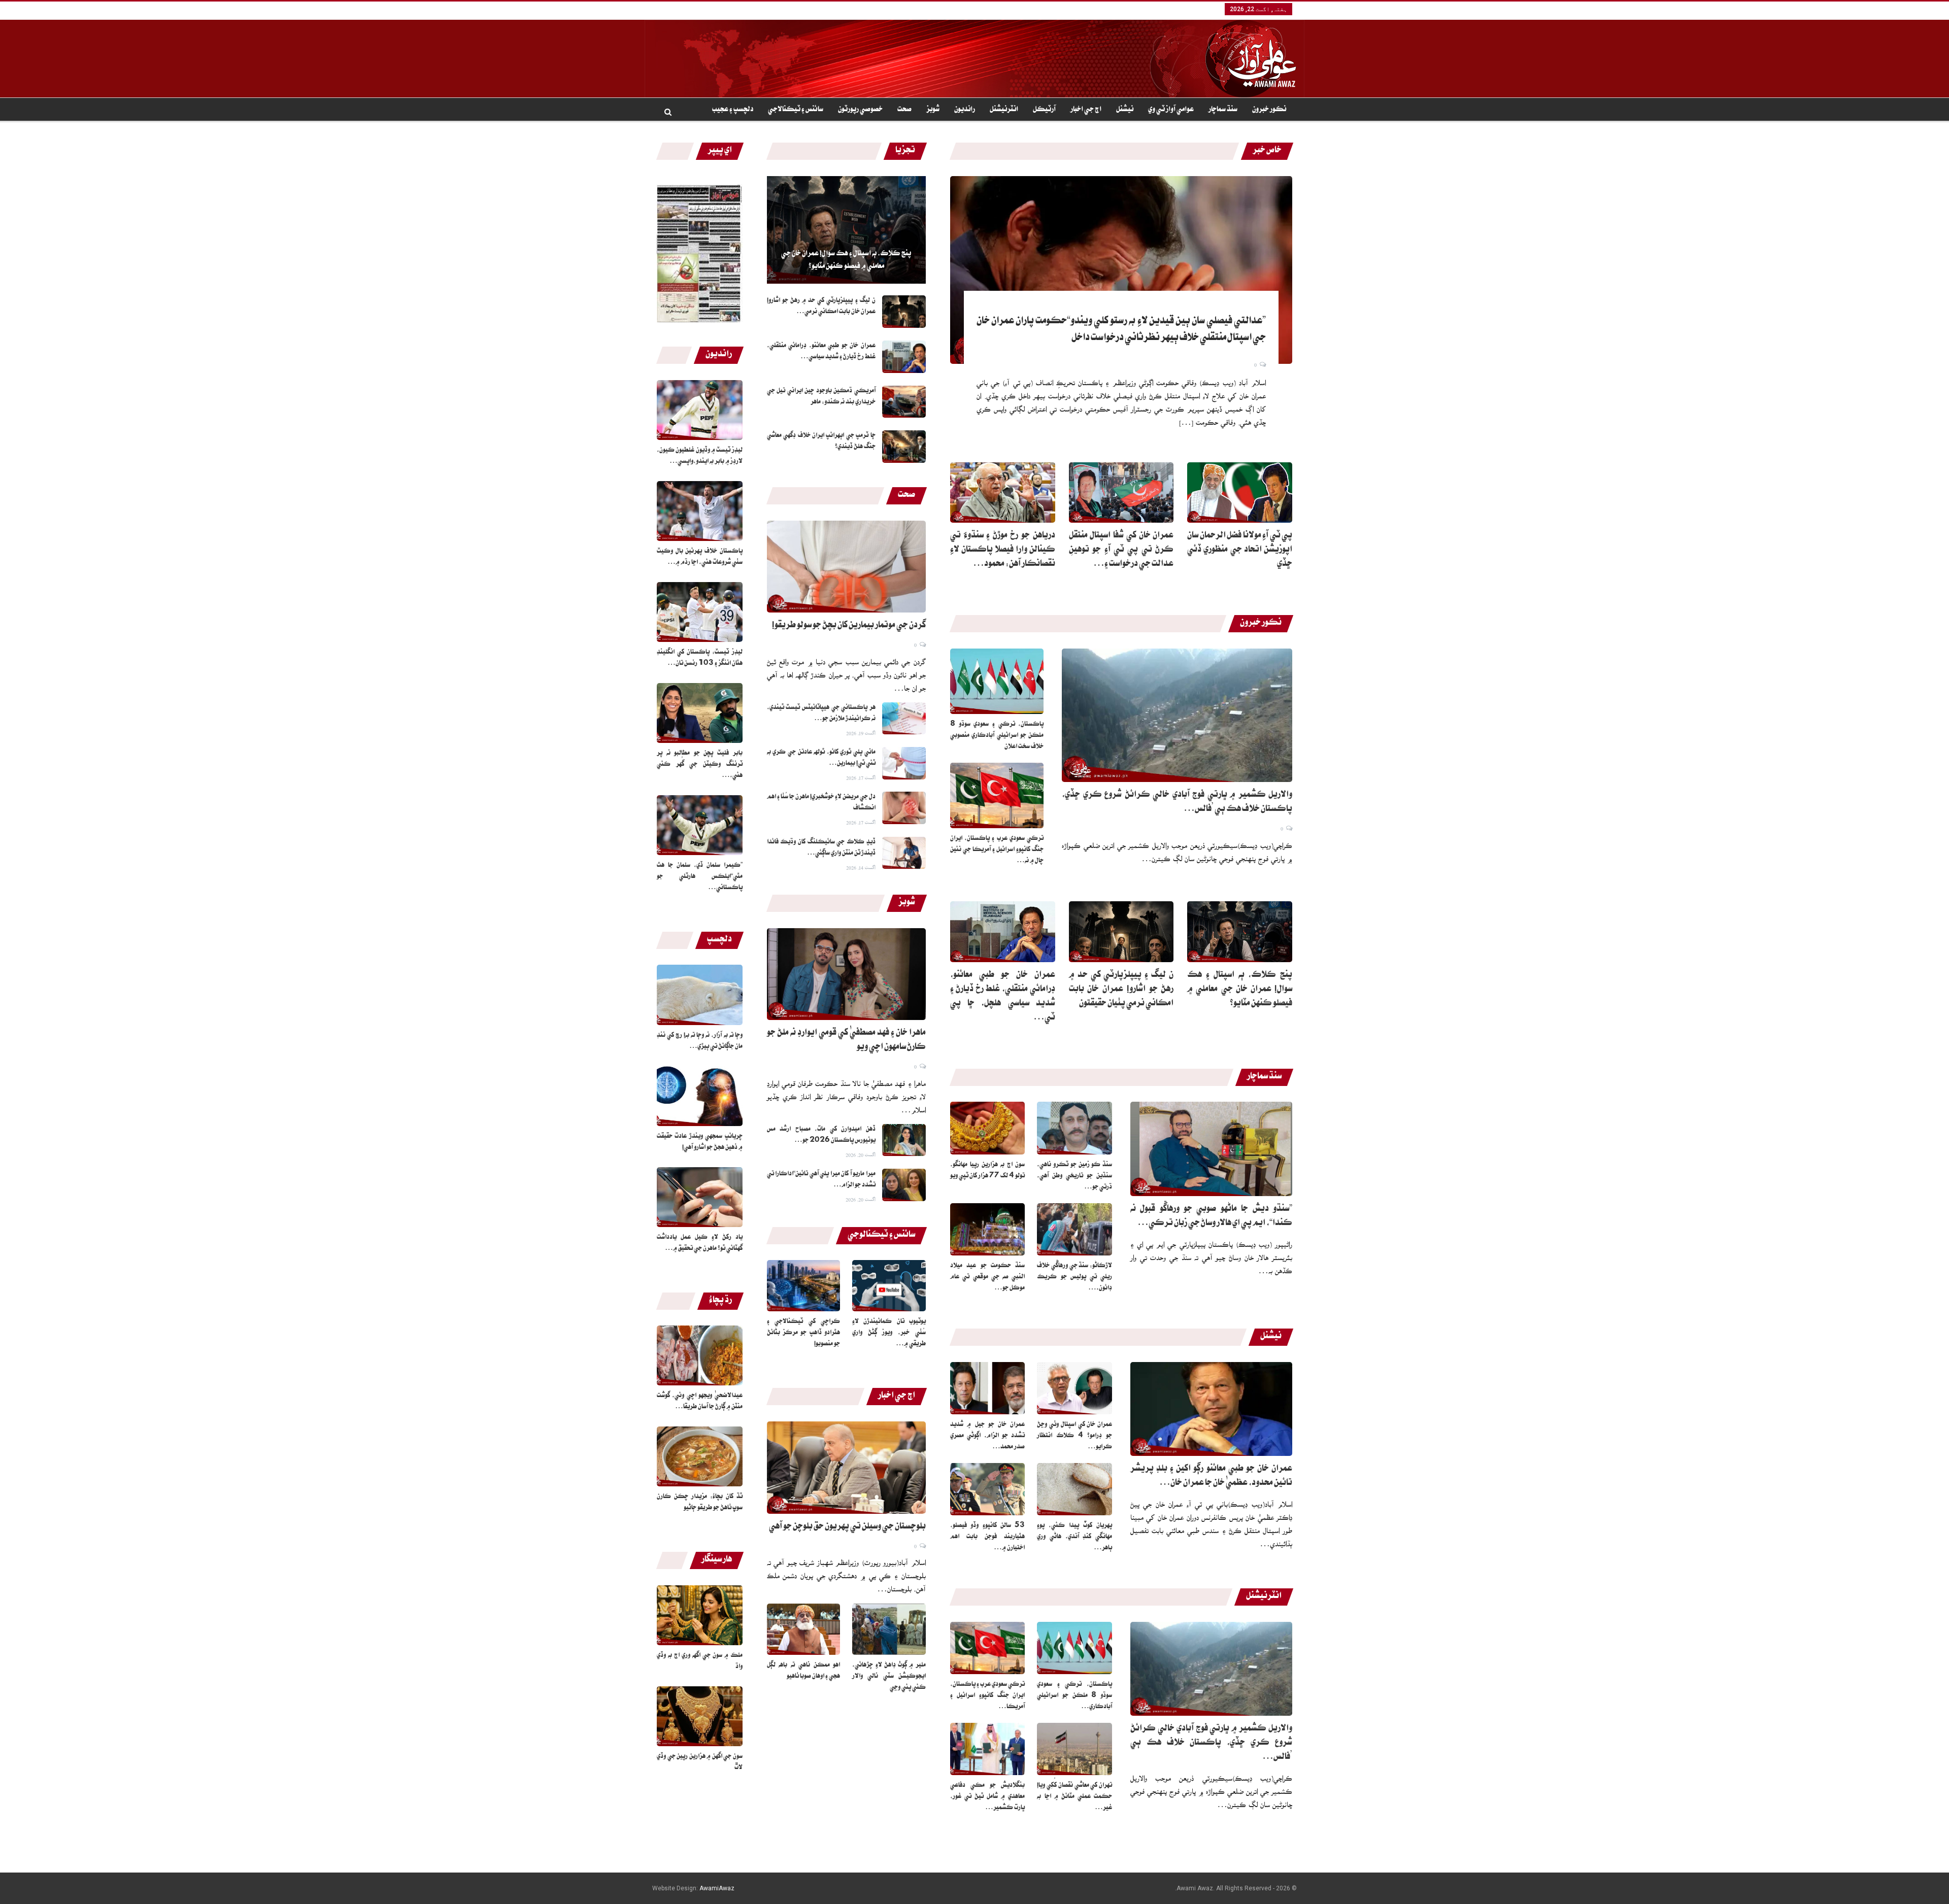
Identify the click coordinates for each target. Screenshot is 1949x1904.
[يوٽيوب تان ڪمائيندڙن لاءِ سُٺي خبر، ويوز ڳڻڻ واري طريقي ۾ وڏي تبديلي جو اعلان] (889, 1286)
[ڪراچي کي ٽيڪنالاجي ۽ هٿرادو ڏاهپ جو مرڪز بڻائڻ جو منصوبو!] (804, 1286)
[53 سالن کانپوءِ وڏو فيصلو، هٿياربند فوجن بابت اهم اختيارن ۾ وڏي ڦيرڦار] (988, 1489)
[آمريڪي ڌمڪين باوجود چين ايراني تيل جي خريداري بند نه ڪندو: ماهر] (904, 402)
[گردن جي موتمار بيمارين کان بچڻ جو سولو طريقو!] (846, 567)
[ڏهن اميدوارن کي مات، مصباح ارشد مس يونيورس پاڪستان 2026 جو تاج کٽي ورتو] (904, 1140)
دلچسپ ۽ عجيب (733, 110)
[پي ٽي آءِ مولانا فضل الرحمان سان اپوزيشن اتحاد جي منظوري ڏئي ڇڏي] (1240, 493)
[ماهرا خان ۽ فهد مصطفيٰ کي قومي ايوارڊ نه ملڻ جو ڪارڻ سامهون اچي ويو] (846, 974)
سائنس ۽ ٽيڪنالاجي (796, 110)
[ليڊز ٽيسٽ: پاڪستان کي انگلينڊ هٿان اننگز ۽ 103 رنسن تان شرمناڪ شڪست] (700, 612)
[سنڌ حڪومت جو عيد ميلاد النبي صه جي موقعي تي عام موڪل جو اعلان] (988, 1229)
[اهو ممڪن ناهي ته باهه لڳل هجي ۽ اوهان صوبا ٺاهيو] (804, 1629)
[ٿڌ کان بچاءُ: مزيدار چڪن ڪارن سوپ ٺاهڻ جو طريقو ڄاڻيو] (700, 1456)
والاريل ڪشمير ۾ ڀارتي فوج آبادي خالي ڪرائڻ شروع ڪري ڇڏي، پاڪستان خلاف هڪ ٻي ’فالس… (1211, 1744)
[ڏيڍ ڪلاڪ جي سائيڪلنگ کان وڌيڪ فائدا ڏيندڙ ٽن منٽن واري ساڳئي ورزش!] (904, 853)
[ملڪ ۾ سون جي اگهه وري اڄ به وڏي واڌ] (700, 1615)
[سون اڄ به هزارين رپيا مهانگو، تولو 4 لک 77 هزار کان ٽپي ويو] (988, 1128)
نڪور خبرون (1269, 110)
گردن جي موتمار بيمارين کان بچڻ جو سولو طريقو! (849, 626)
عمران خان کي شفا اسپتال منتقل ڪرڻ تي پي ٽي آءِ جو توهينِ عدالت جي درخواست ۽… (1121, 551)
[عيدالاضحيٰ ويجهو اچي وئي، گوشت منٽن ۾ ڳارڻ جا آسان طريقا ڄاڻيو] (700, 1355)
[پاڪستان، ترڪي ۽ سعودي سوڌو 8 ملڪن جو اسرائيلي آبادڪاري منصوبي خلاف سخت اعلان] (997, 681)
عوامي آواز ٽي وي (1171, 110)
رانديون (965, 110)
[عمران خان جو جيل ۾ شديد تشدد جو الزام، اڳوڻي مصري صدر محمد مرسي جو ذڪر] (988, 1388)
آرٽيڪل (1044, 110)
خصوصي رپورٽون (860, 110)
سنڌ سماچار (1223, 110)
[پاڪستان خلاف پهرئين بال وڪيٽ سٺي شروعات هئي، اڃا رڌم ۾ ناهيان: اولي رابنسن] (700, 511)
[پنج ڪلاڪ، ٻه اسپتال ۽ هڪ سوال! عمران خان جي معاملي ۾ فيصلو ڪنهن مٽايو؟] (846, 230)
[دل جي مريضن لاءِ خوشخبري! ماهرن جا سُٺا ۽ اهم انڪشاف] (904, 808)
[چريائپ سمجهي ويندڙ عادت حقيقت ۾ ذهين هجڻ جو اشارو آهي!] (700, 1096)
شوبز (933, 110)
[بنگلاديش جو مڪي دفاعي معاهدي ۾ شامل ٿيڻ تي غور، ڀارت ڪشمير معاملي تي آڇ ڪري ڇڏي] (988, 1749)
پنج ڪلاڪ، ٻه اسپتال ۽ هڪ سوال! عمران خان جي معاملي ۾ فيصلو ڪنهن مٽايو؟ (846, 261)
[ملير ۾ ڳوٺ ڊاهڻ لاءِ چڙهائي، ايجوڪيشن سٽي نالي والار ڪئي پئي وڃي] (889, 1629)
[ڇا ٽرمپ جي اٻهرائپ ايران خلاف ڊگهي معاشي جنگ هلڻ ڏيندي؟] (904, 447)
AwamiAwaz (717, 1888)
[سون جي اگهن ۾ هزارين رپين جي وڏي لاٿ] (700, 1716)
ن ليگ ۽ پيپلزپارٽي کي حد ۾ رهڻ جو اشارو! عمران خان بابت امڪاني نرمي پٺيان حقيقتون (1121, 990)
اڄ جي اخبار (1086, 110)
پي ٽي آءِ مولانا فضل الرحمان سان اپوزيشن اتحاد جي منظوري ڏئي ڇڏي (1240, 551)
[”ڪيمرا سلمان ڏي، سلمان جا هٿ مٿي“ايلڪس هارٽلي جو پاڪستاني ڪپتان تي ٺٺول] (700, 825)
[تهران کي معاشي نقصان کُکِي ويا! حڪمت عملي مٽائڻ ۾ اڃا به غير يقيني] (1074, 1749)
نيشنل (1125, 110)
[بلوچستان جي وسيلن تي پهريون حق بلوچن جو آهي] (846, 1468)
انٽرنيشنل (1004, 110)
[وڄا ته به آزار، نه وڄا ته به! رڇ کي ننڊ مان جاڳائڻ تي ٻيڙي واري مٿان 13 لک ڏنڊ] (700, 995)
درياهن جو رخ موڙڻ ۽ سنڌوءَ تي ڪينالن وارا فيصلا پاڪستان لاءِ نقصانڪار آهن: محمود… (1003, 551)
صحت (904, 110)
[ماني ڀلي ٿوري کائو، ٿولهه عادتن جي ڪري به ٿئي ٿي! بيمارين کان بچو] (904, 763)
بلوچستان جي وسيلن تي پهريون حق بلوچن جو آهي (847, 1527)
